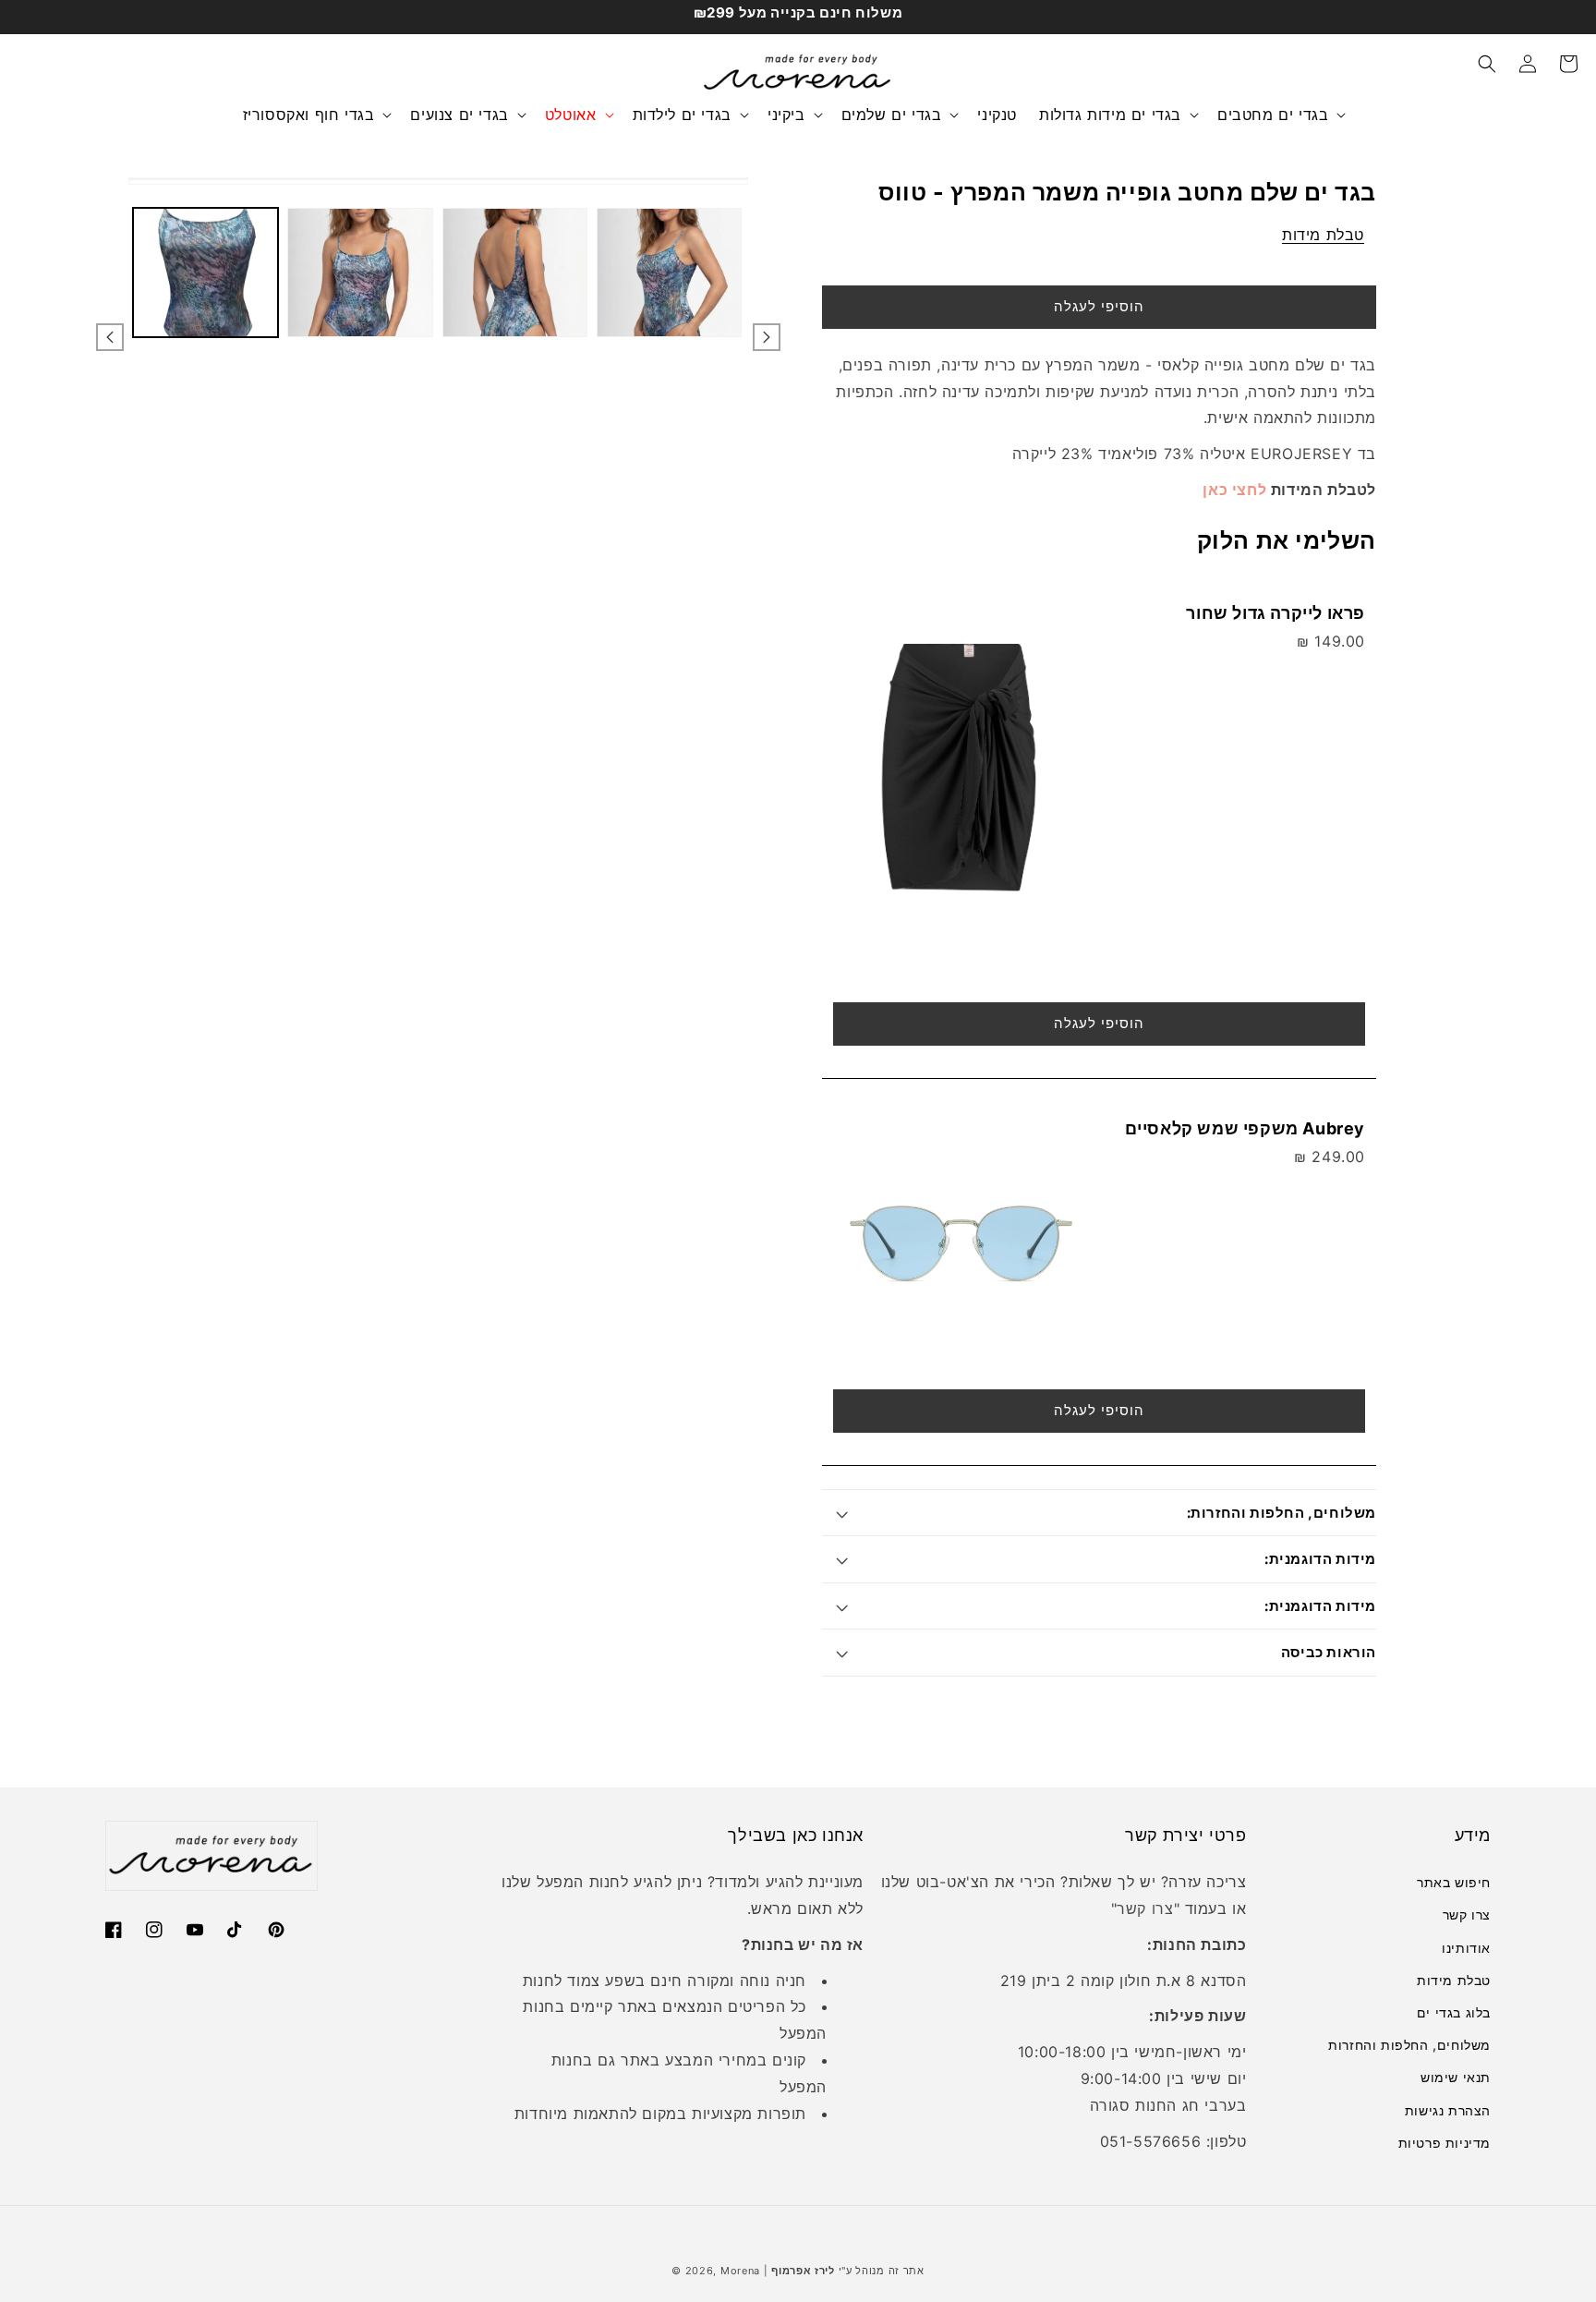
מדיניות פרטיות (1445, 2143)
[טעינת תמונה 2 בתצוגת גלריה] (360, 273)
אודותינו (1466, 1948)
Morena (740, 2271)
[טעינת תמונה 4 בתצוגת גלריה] (669, 273)
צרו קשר (1467, 1914)
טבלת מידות (1323, 235)
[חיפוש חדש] (1487, 64)
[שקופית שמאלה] (110, 337)
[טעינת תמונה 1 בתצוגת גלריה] (206, 273)
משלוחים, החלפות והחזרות (1409, 2045)
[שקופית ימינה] (767, 337)
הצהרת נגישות (1448, 2110)
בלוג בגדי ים (1454, 2012)
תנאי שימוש (1456, 2077)
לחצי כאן (1234, 490)
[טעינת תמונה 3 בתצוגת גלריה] (515, 273)
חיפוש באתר (1454, 1882)
